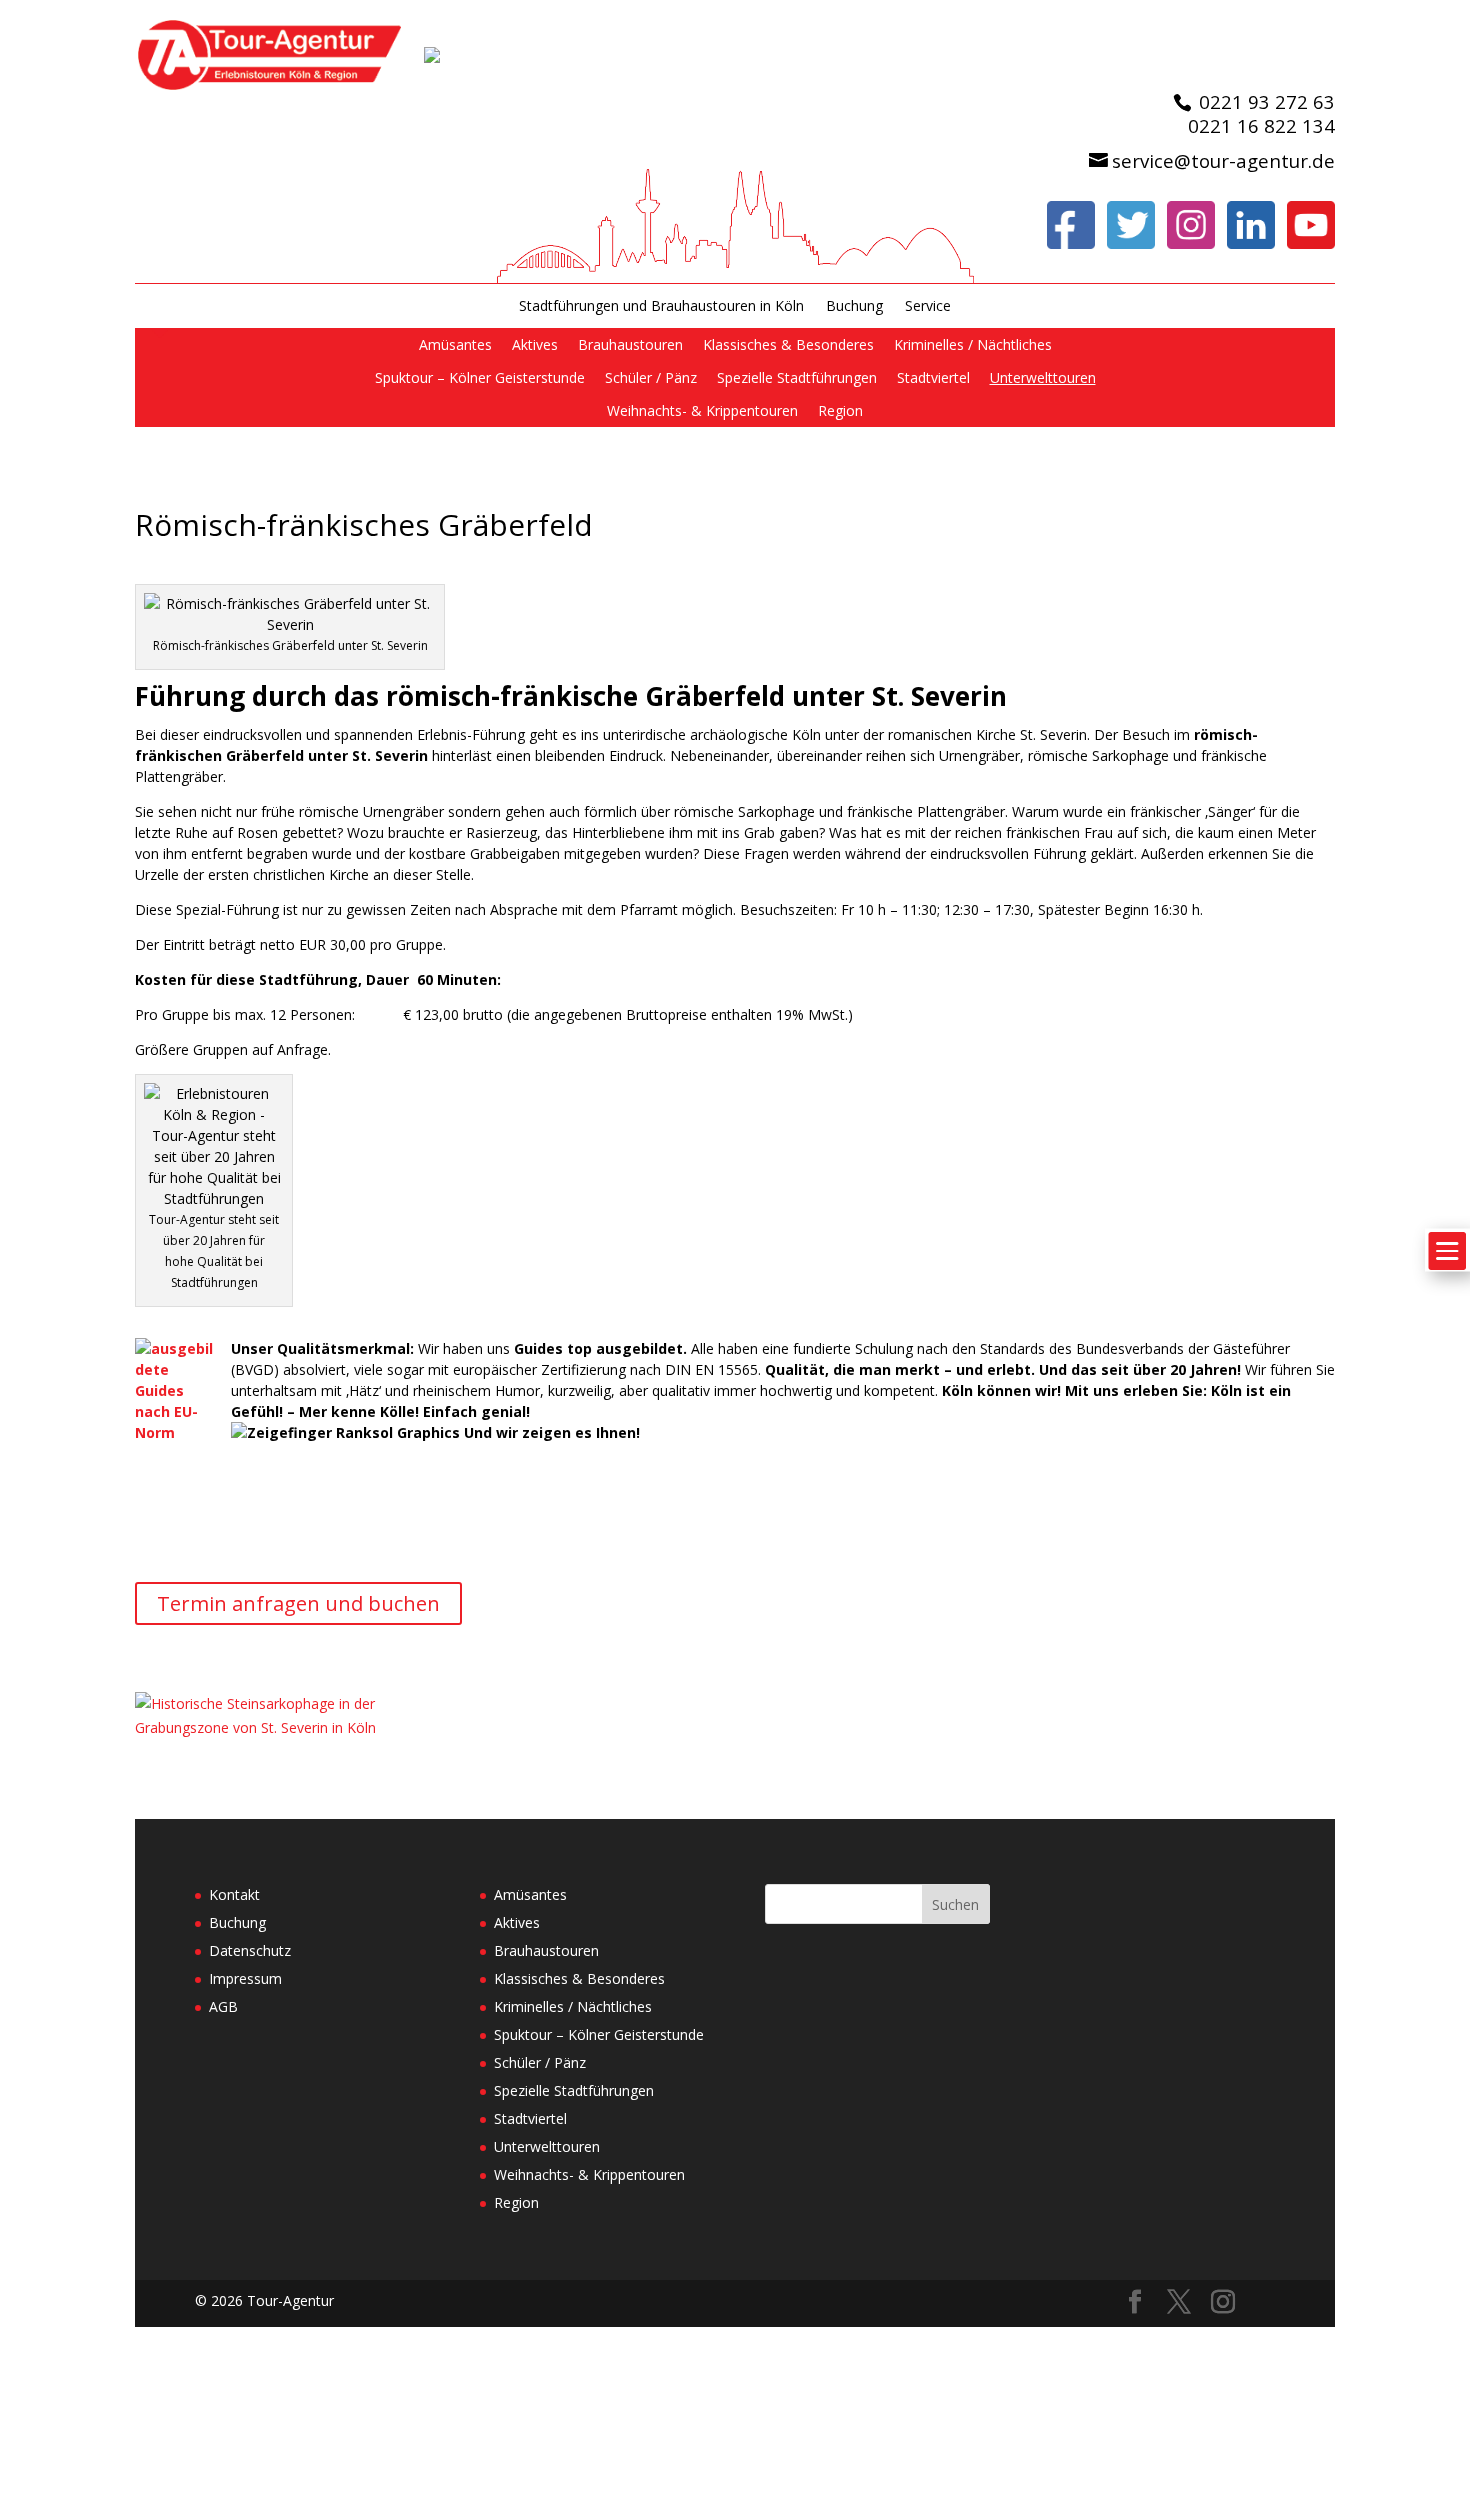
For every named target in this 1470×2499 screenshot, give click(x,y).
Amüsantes (455, 344)
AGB (223, 2006)
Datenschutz (250, 1950)
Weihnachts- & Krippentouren (702, 410)
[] (1447, 1282)
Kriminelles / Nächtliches (973, 344)
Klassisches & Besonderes (788, 344)
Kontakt (234, 1894)
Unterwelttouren (1043, 377)
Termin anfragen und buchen (298, 1603)
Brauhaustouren (630, 344)
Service (928, 306)
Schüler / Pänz (651, 377)
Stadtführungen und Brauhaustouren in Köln (661, 306)
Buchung (854, 306)
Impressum (245, 1978)
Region (840, 410)
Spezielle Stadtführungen (797, 377)
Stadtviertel (933, 377)
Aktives (535, 344)
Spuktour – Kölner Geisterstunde (480, 377)
